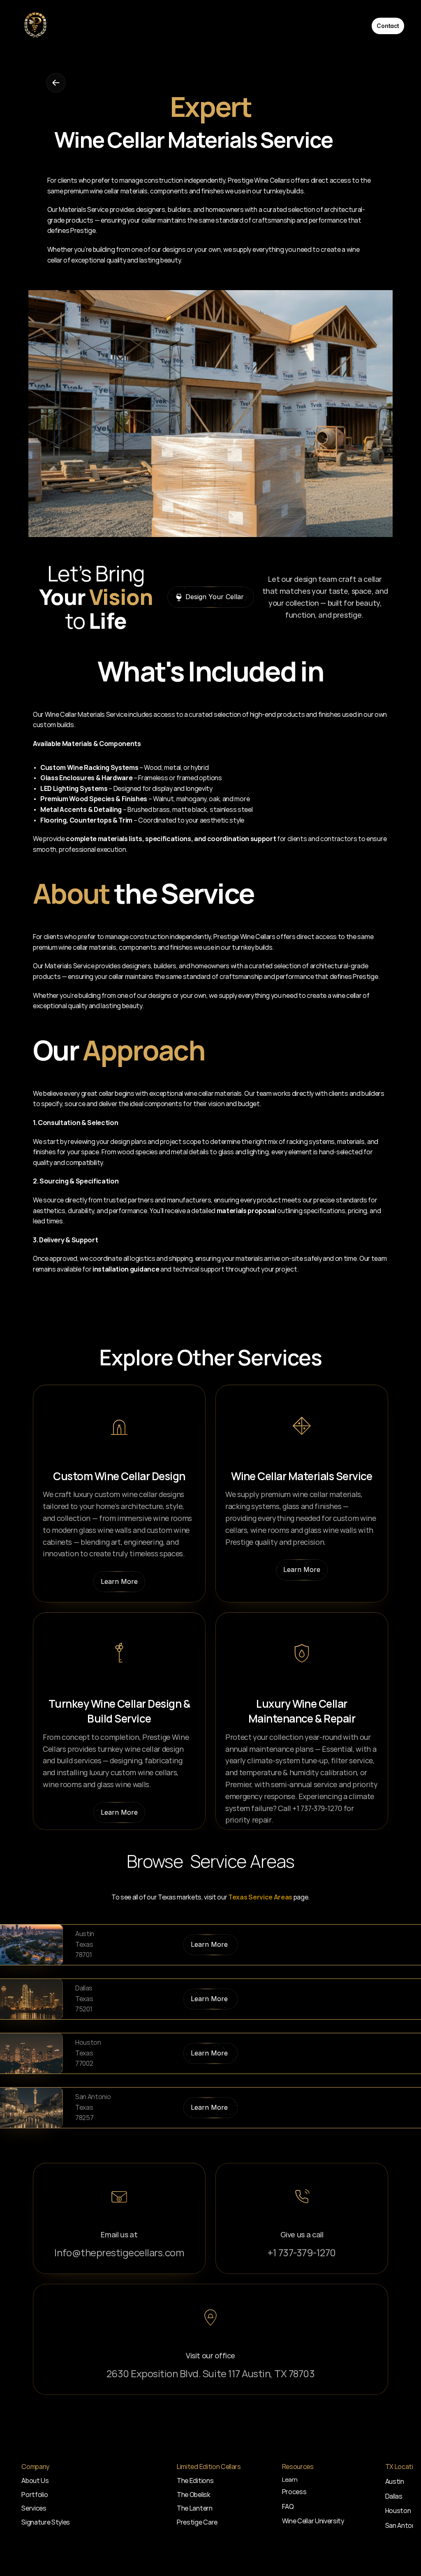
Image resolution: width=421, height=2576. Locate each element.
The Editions (195, 2481)
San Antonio (403, 2525)
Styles (61, 2522)
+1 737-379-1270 (302, 2252)
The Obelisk (193, 2495)
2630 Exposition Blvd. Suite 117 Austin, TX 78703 (211, 2373)
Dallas (394, 2496)
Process (166, 26)
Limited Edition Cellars (330, 26)
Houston (398, 2511)
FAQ (288, 2506)
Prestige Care (197, 2522)
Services (253, 26)
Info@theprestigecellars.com (119, 2252)
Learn (290, 2480)
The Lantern (194, 2508)
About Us (75, 26)
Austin (395, 2481)
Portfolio (121, 26)
